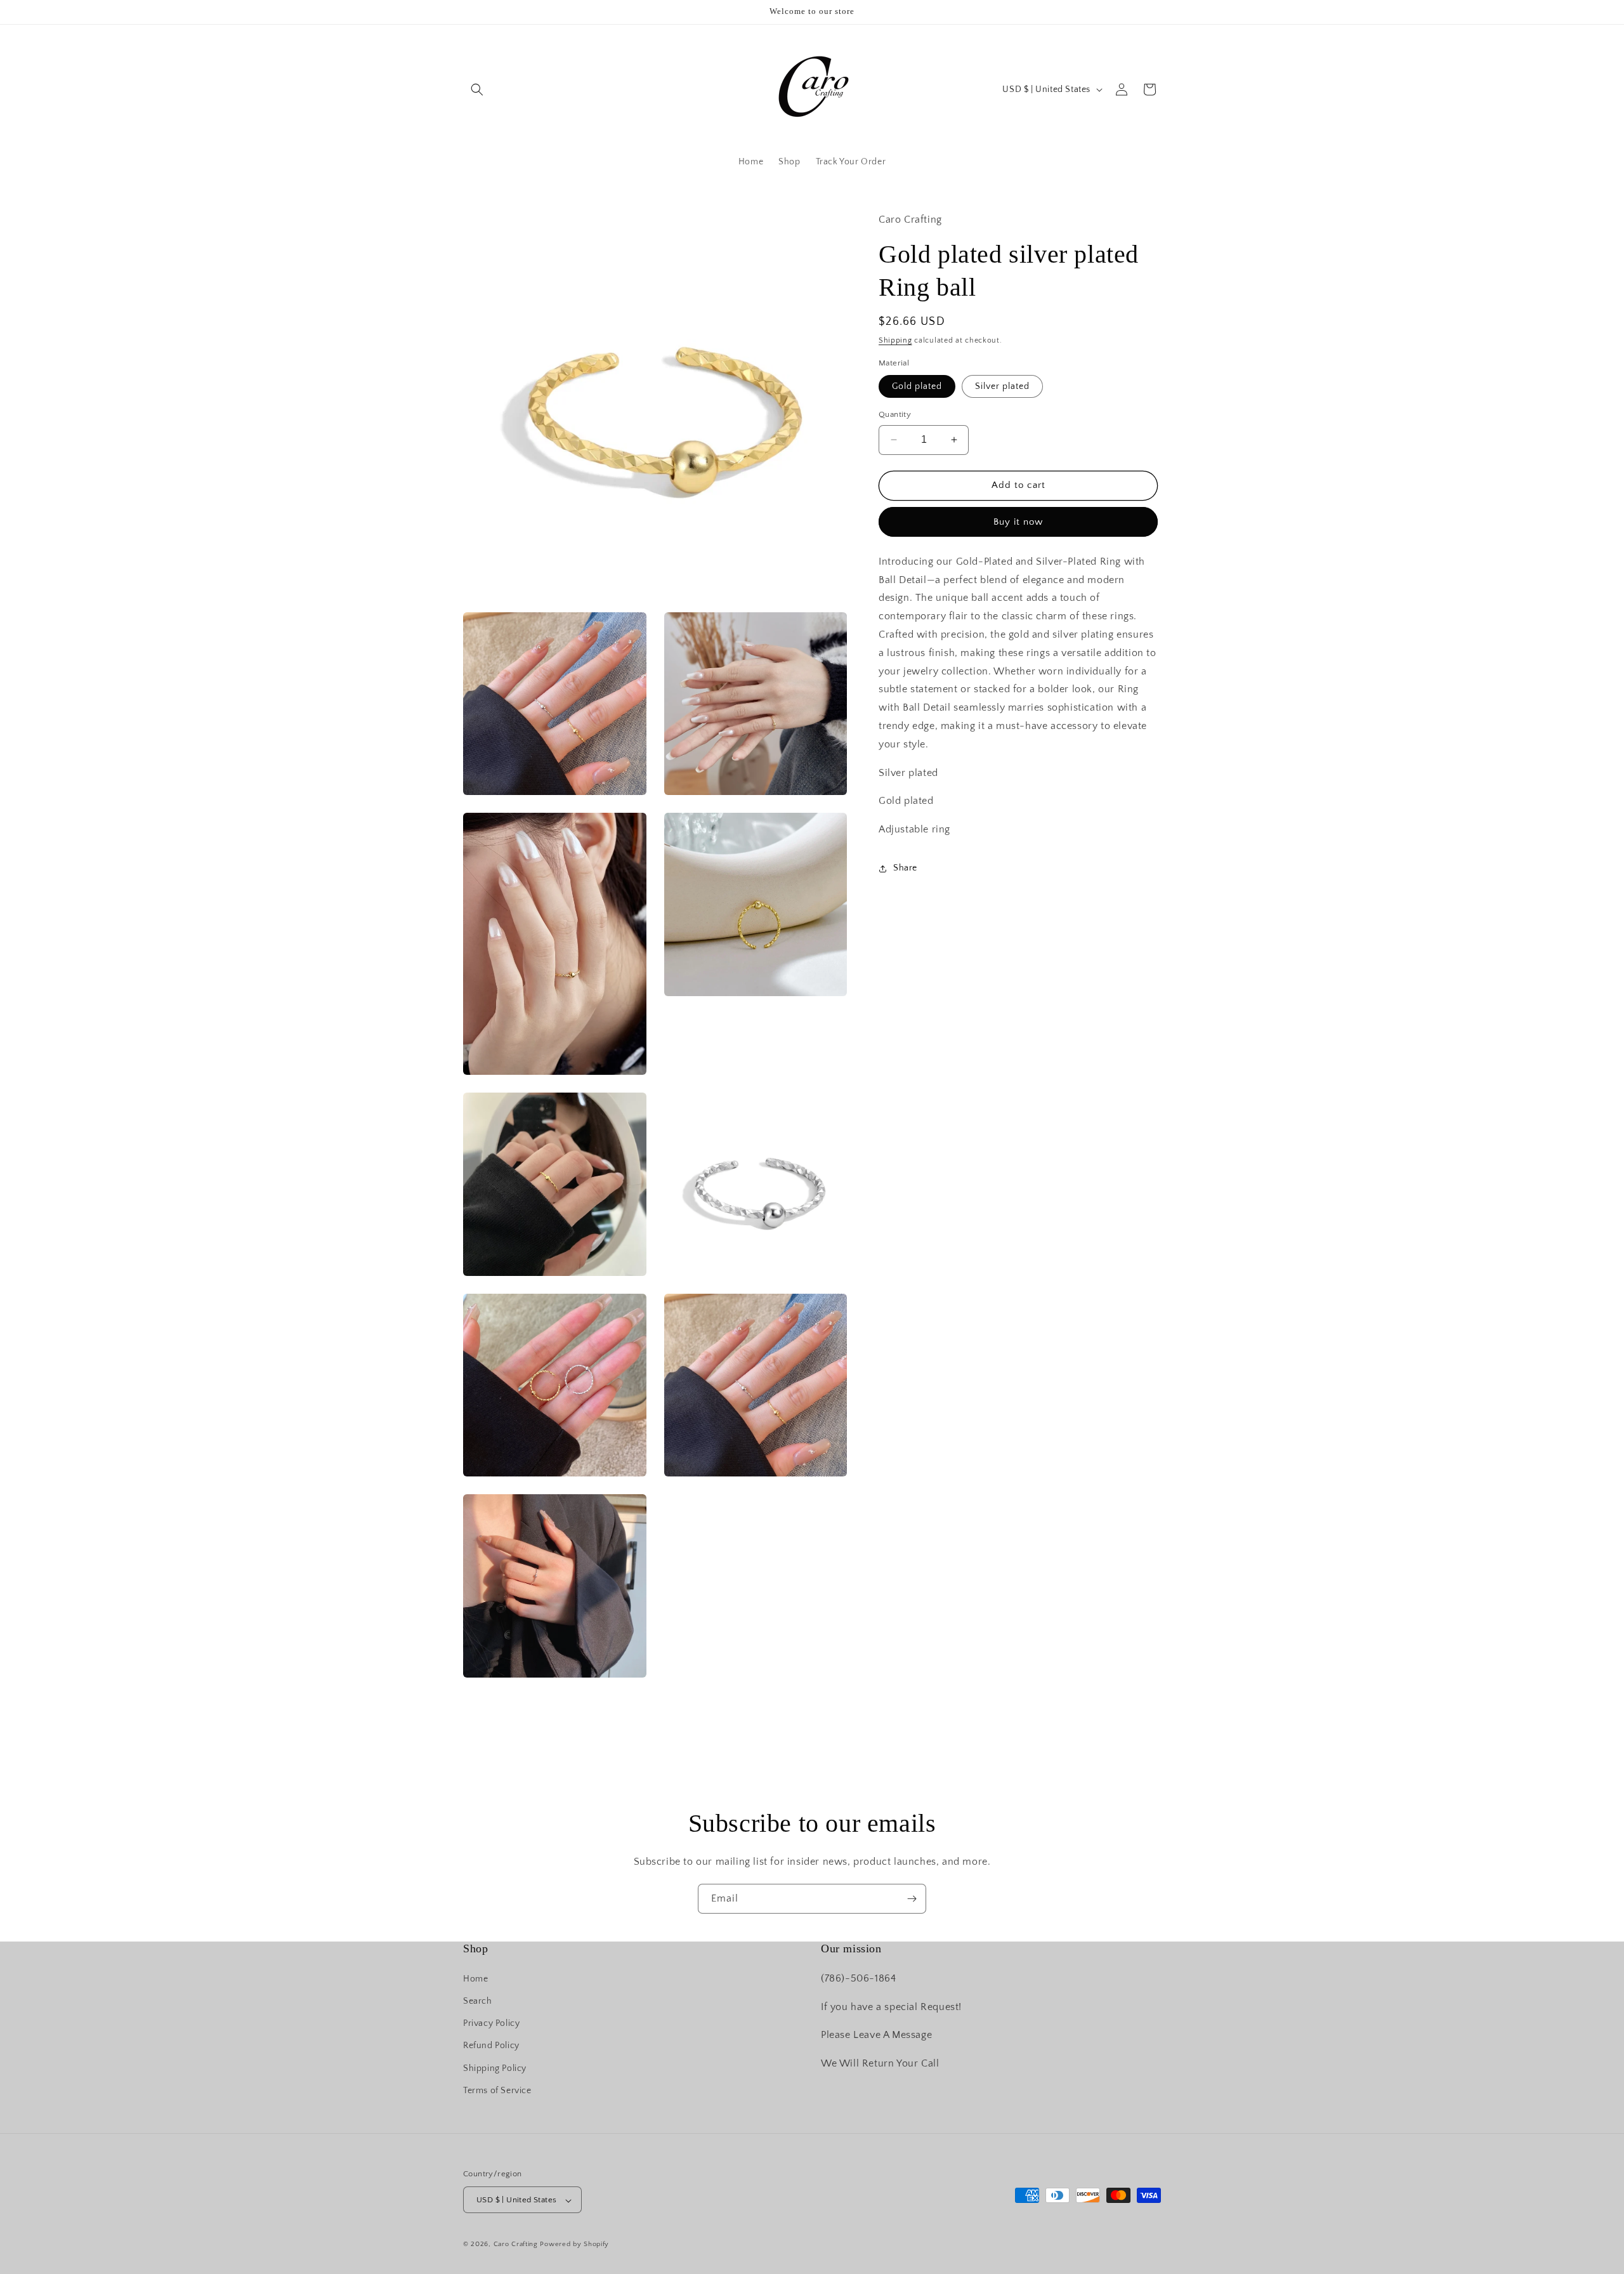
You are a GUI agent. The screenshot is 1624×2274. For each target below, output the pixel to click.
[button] (477, 89)
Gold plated (917, 386)
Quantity (895, 414)
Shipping (895, 340)
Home (475, 1978)
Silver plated (1002, 386)
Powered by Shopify (574, 2245)
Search (478, 2001)
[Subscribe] (912, 1899)
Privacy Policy (491, 2023)
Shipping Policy (495, 2068)
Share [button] (905, 868)
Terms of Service (497, 2090)
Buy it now (1018, 522)
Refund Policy (491, 2046)
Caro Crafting (516, 2245)
